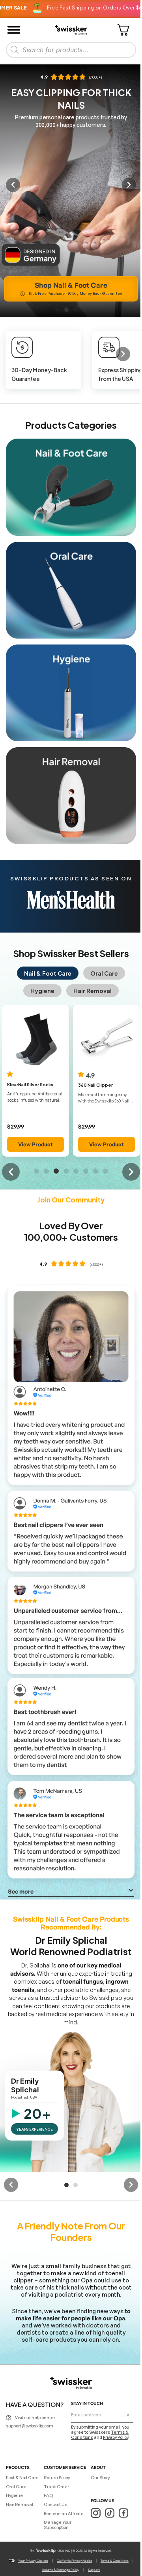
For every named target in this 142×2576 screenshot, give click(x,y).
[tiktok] (109, 2513)
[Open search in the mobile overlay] (71, 50)
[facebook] (123, 2513)
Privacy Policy (116, 2437)
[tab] (48, 973)
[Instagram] (96, 2513)
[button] (13, 185)
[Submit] (128, 2415)
